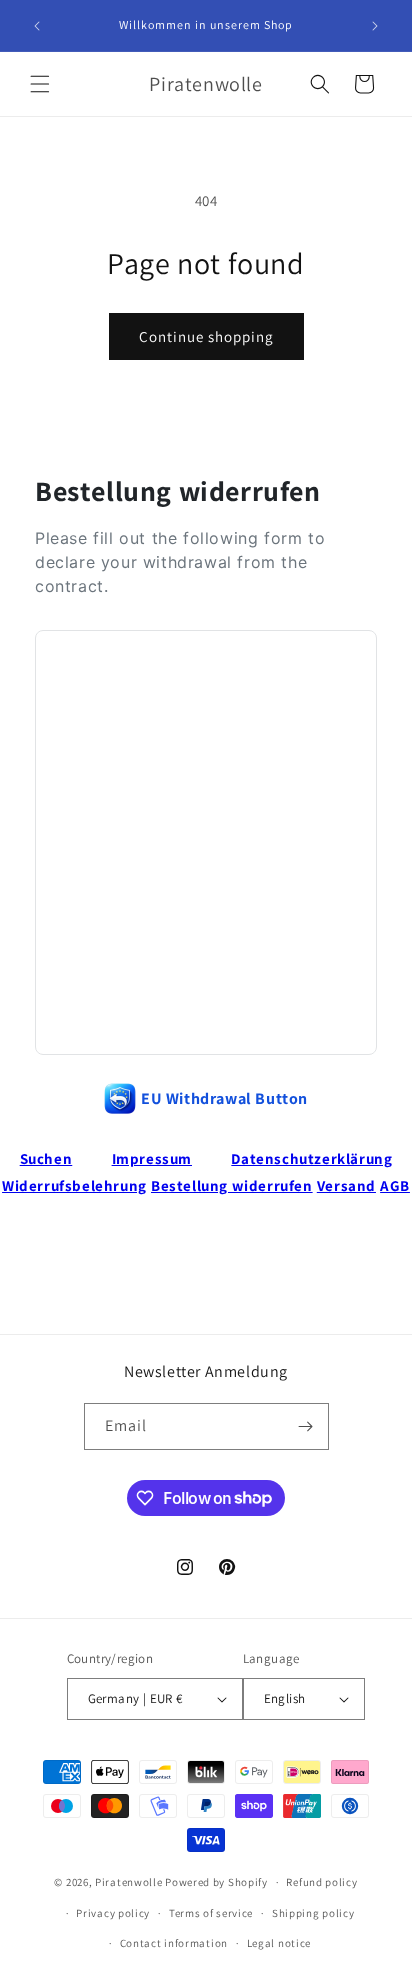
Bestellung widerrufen (232, 1185)
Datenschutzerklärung (311, 1158)
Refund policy (321, 1882)
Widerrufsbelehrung (74, 1185)
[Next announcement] (375, 26)
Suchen (46, 1158)
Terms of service (211, 1913)
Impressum (152, 1158)
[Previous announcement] (37, 26)
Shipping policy (313, 1913)
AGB (395, 1185)
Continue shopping (206, 336)
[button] (40, 84)
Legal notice (279, 1943)
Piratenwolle (128, 1882)
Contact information (174, 1943)
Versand (346, 1185)
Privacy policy (113, 1913)
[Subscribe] (306, 1426)
